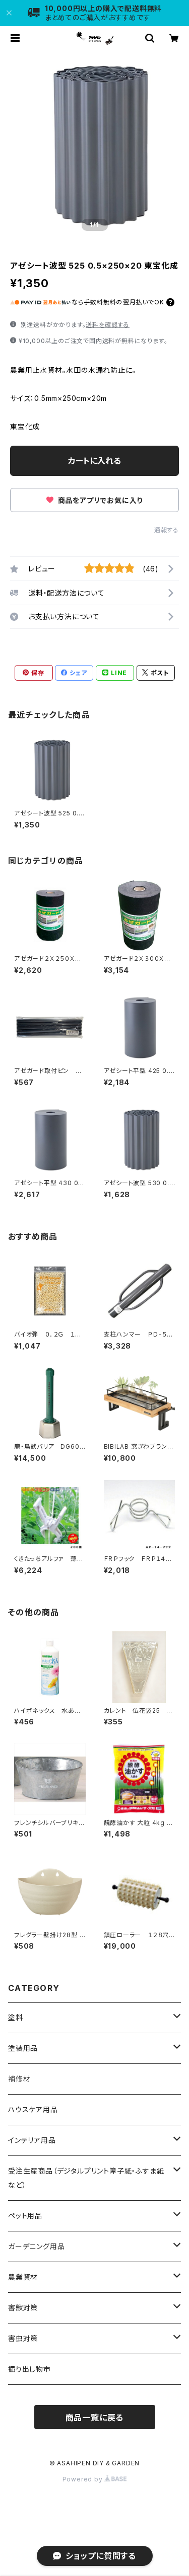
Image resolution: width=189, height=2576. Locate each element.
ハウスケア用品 (33, 2109)
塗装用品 (23, 2048)
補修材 (19, 2079)
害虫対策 (23, 2338)
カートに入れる (94, 461)
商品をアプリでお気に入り (99, 500)
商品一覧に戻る (95, 2418)
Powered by (84, 2479)
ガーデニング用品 (36, 2246)
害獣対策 (23, 2308)
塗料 (16, 2017)
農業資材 (23, 2277)
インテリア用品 (32, 2140)
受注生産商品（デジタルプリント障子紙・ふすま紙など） (86, 2178)
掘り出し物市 (29, 2369)
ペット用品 (25, 2216)
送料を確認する (108, 325)
